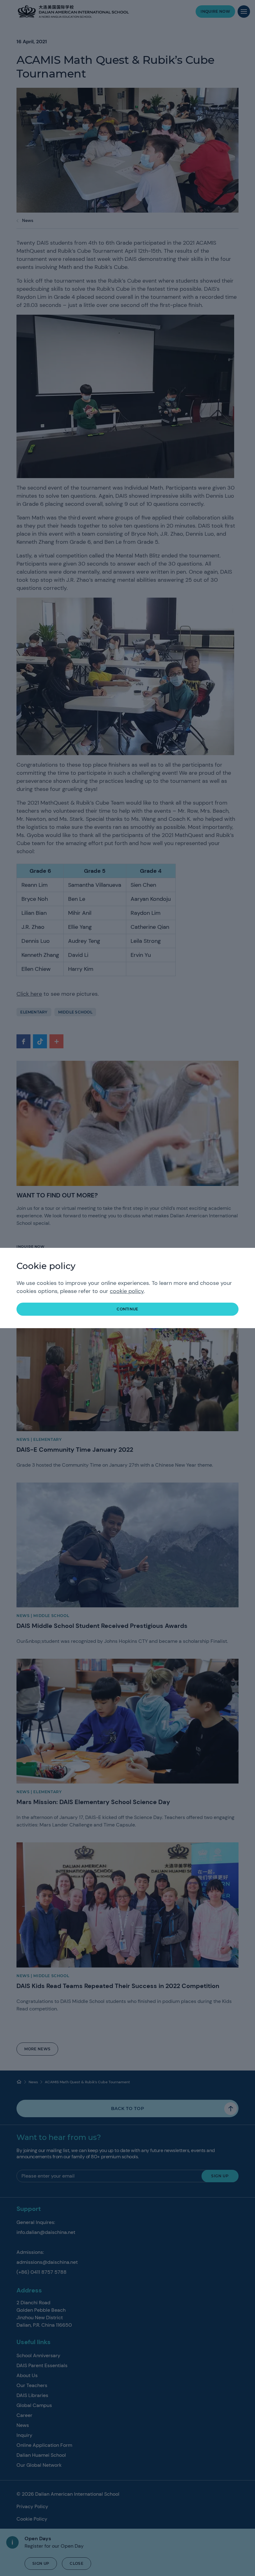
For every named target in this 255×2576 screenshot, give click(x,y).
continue (127, 1309)
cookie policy (127, 1291)
